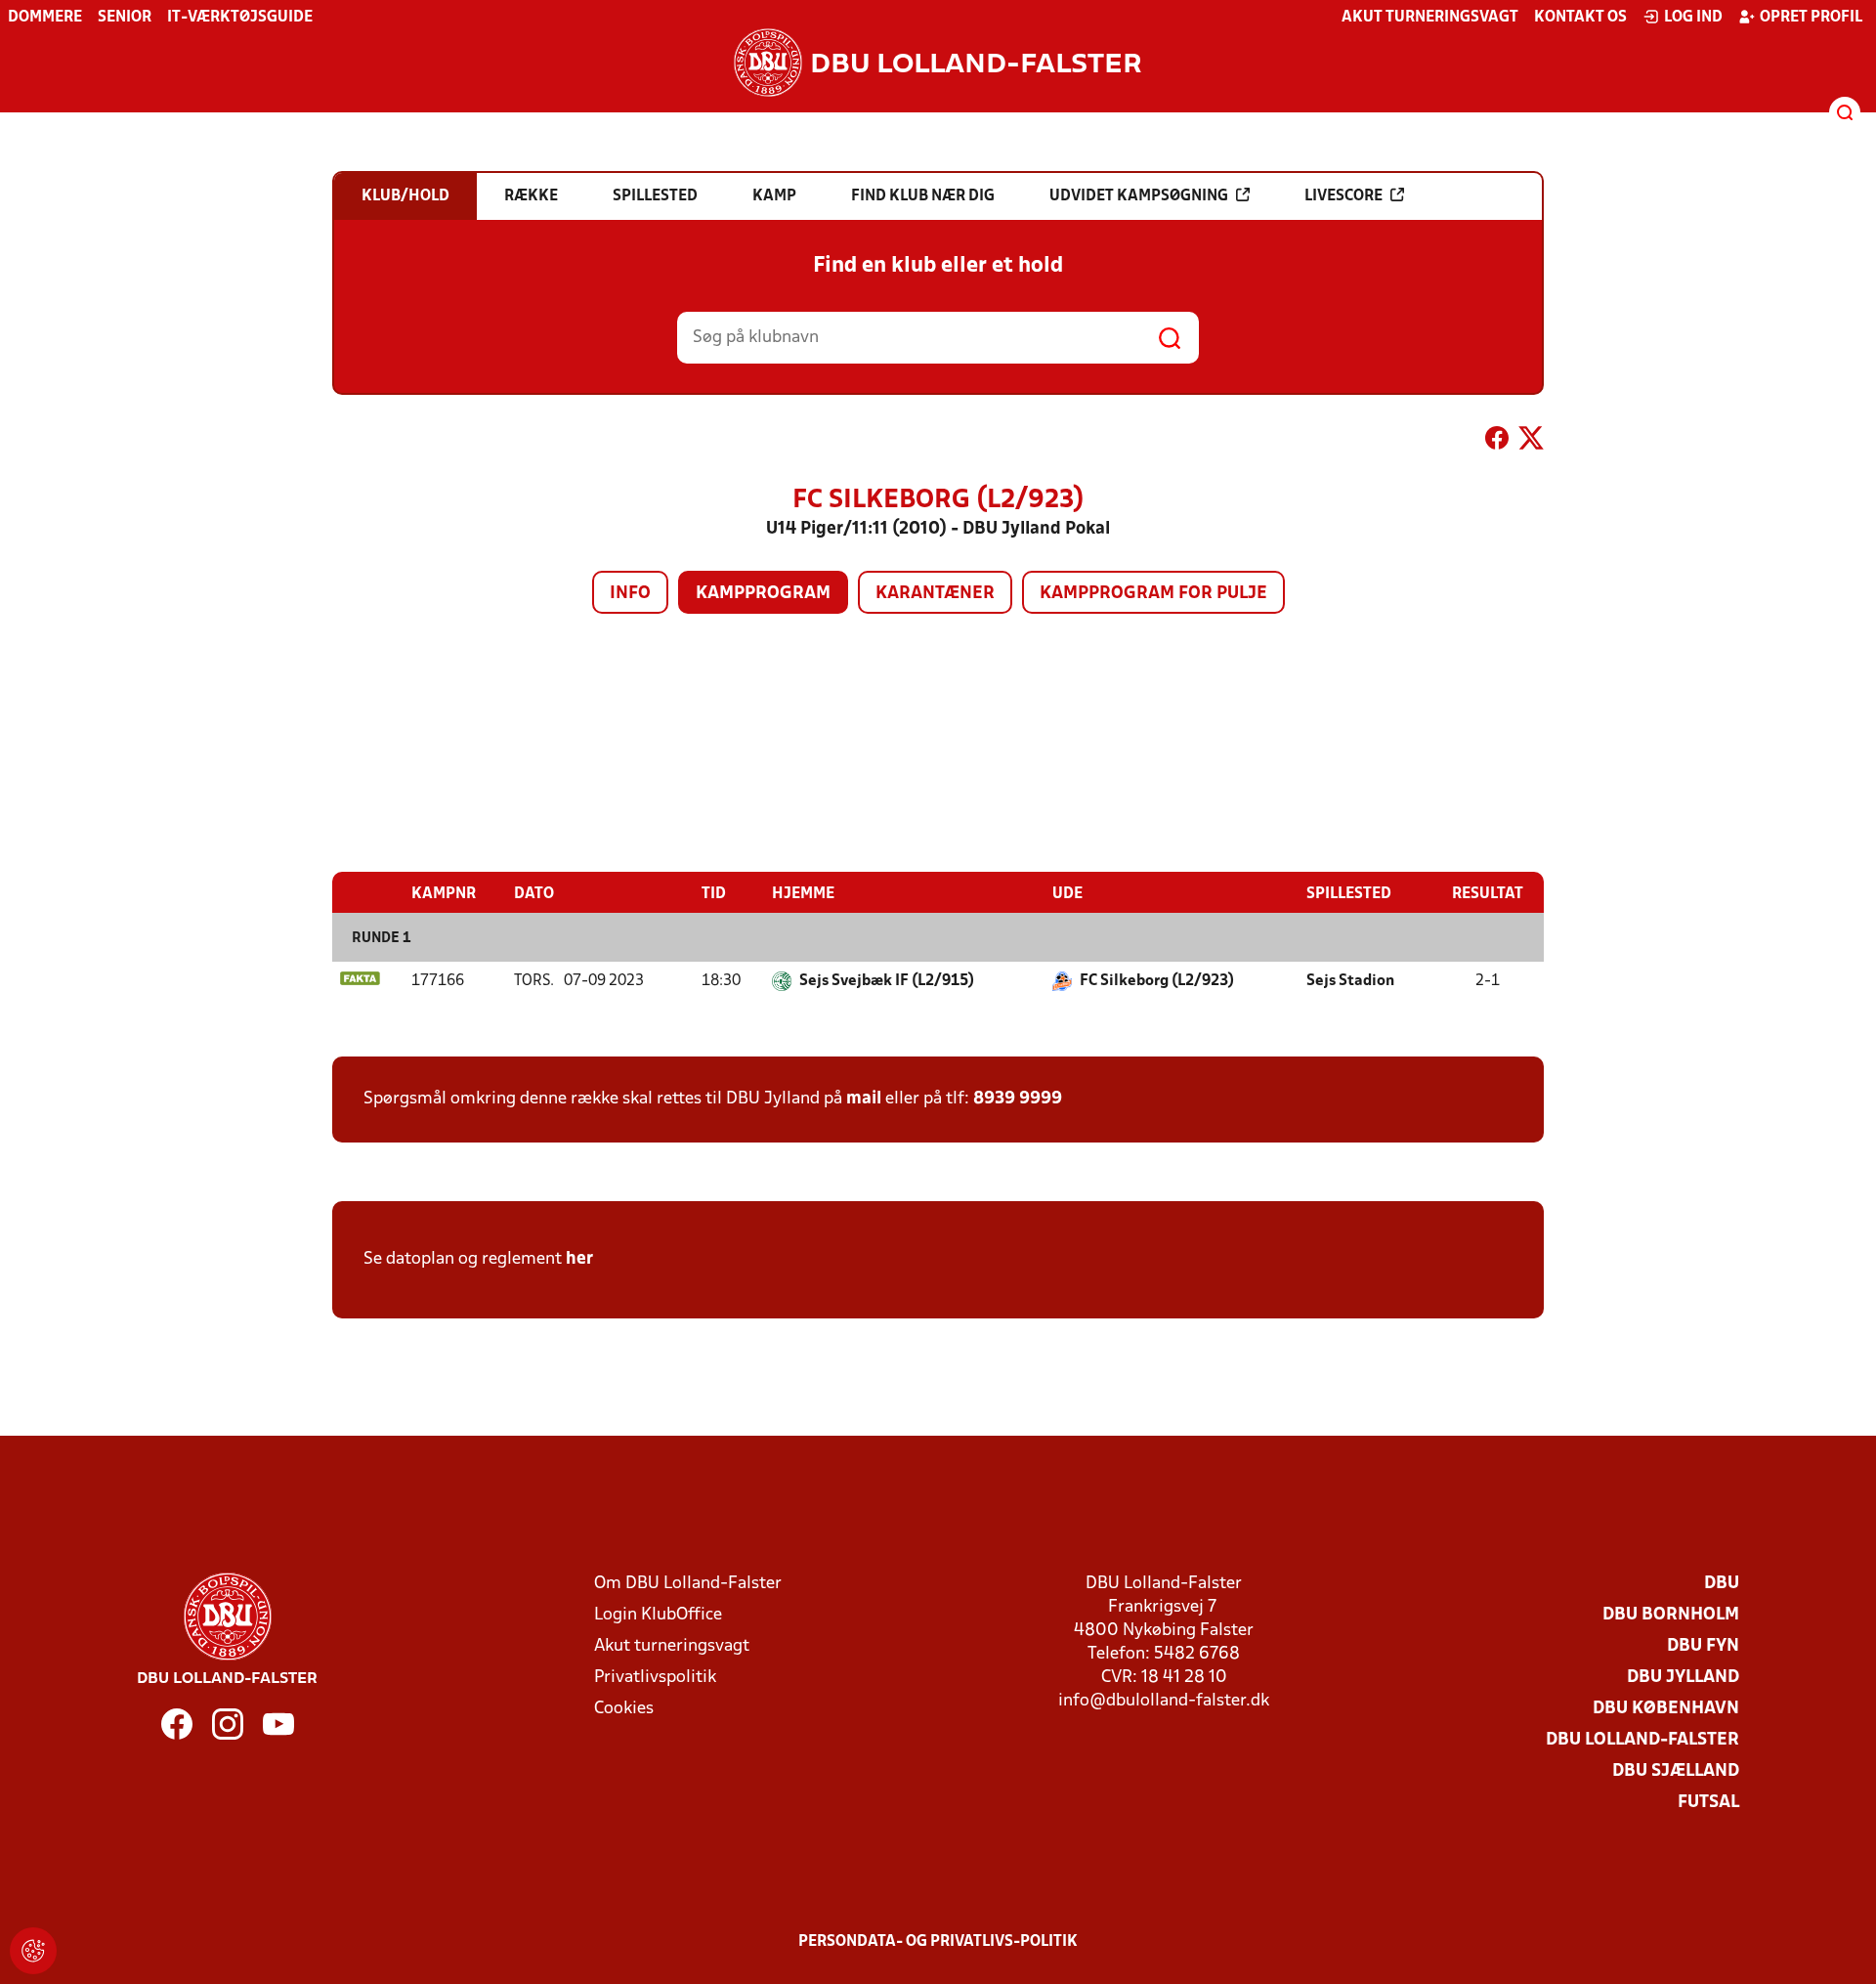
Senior (125, 18)
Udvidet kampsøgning (1139, 196)
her (579, 1259)
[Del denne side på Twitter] (1531, 442)
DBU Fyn (1703, 1646)
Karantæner (935, 594)
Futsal (1708, 1803)
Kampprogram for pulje (1153, 594)
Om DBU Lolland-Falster (688, 1584)
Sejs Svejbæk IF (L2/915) (887, 981)
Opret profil (1811, 18)
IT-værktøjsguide (240, 18)
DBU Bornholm (1671, 1615)
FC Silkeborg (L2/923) (1157, 981)
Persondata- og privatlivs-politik (938, 1942)
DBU (1722, 1584)
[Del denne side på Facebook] (1497, 442)
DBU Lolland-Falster (1642, 1740)
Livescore (1343, 196)
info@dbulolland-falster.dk (1164, 1701)
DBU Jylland (1683, 1678)
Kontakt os (1580, 18)
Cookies (624, 1709)
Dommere (45, 18)
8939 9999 (1018, 1099)
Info (630, 594)
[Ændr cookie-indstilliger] (33, 1951)
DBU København (1666, 1709)
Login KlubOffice (658, 1615)
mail (864, 1099)
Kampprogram (763, 594)
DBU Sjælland (1676, 1771)
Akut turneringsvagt (1430, 18)
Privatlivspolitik (655, 1678)
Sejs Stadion (1350, 981)
